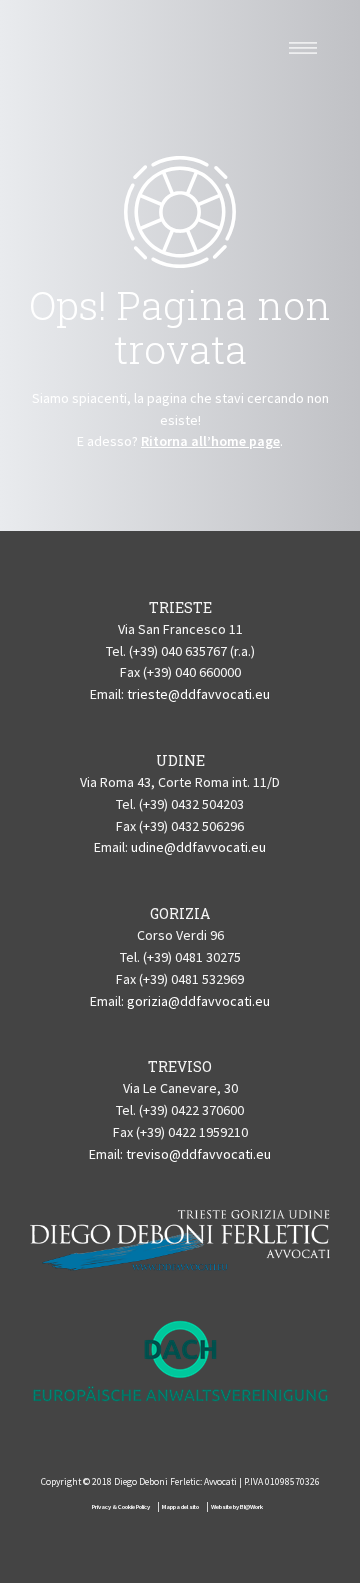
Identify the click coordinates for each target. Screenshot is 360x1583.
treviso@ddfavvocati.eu (198, 1154)
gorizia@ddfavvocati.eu (198, 1001)
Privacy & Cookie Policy (121, 1506)
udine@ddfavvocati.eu (198, 847)
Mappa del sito (180, 1506)
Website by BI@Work (237, 1506)
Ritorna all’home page (210, 441)
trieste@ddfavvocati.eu (198, 694)
